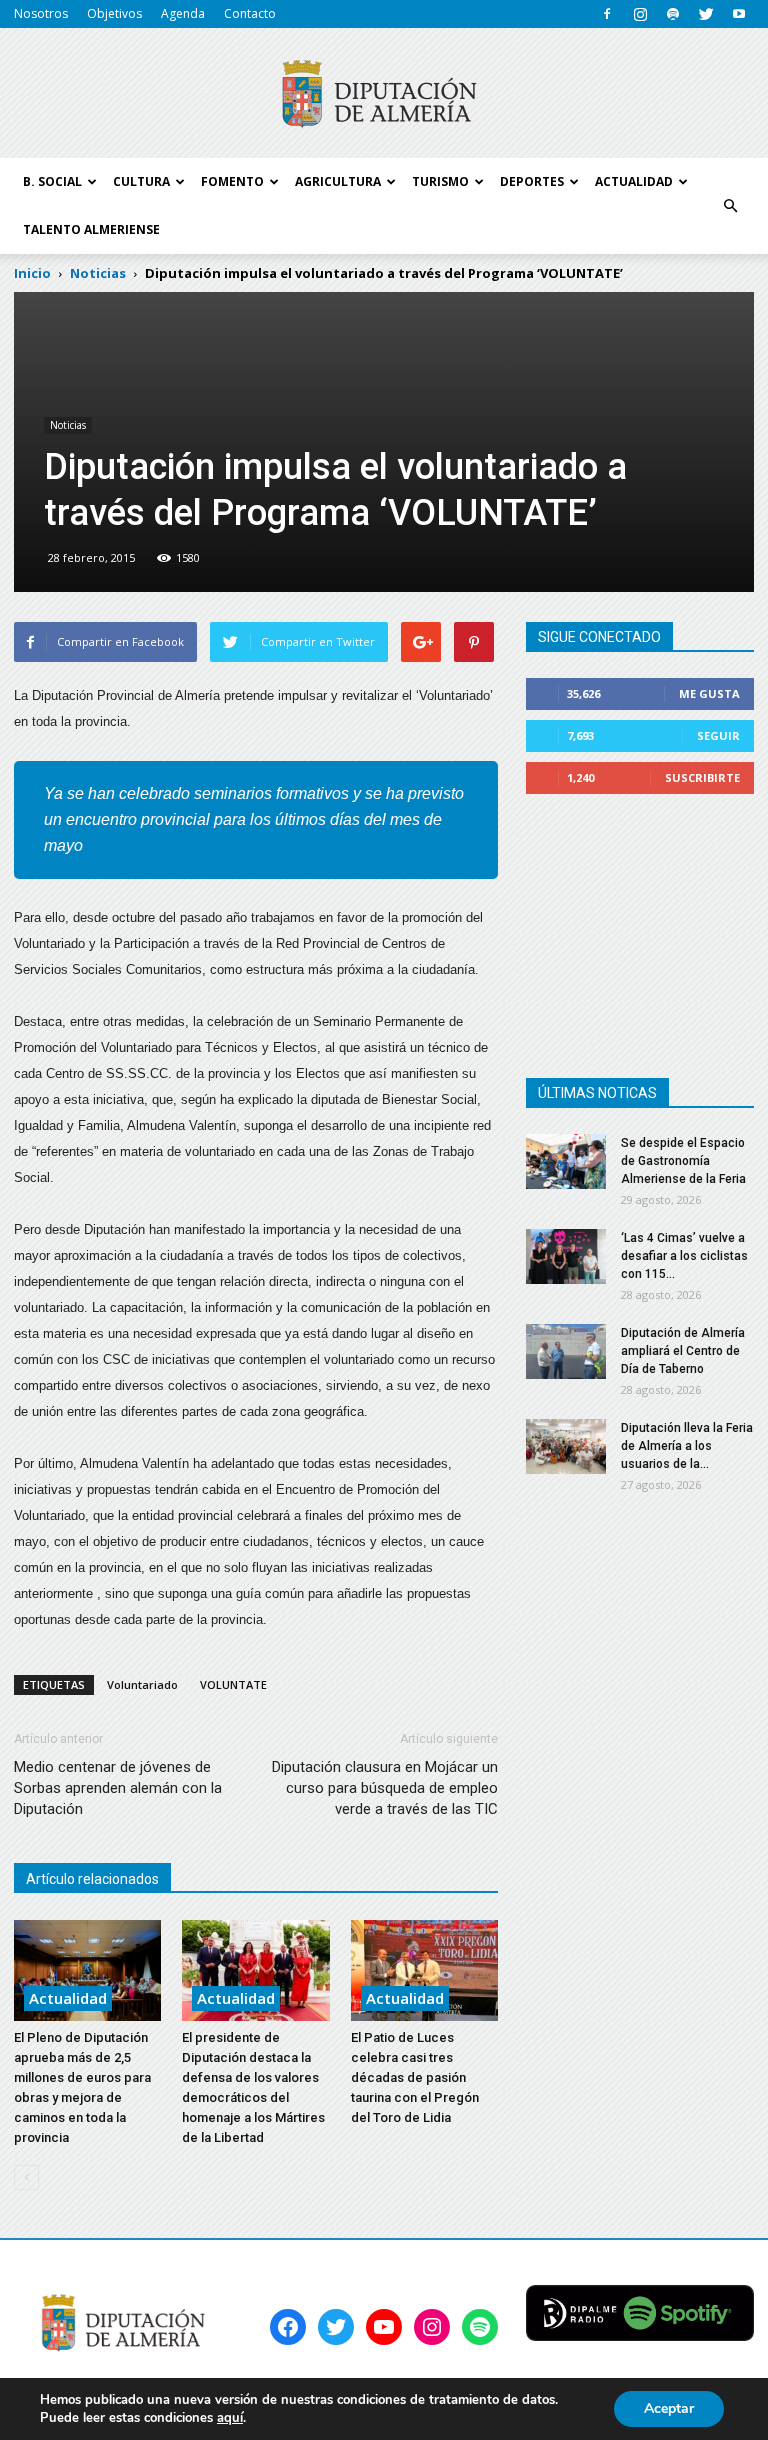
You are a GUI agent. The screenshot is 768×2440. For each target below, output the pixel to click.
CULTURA (141, 181)
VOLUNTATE (233, 1684)
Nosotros (41, 13)
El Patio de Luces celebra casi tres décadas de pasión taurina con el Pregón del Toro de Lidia (415, 2077)
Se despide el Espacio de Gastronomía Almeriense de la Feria (683, 1161)
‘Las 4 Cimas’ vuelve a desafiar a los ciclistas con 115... (684, 1256)
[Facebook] (607, 14)
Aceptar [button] (669, 2408)
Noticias (68, 425)
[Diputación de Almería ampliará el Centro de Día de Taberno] (566, 1351)
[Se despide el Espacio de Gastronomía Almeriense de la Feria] (566, 1161)
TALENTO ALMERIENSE (91, 229)
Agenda (183, 13)
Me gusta (709, 693)
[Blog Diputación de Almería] (384, 94)
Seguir (718, 735)
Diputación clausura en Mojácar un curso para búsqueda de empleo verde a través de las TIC (385, 1788)
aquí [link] (230, 2418)
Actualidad (68, 1998)
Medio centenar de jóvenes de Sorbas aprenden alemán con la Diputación (118, 1788)
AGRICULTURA (338, 181)
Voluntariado (142, 1684)
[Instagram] (640, 14)
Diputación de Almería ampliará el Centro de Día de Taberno (683, 1351)
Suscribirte (702, 777)
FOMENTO (232, 181)
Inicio (32, 273)
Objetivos (114, 13)
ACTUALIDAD (634, 181)
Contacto (250, 13)
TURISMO (440, 181)
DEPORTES (532, 181)
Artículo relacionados (92, 1879)
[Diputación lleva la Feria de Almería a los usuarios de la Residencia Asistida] (566, 1446)
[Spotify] (673, 14)
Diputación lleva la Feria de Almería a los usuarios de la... (687, 1446)
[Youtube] (739, 14)
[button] (730, 206)
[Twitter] (706, 14)
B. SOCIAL (52, 181)
